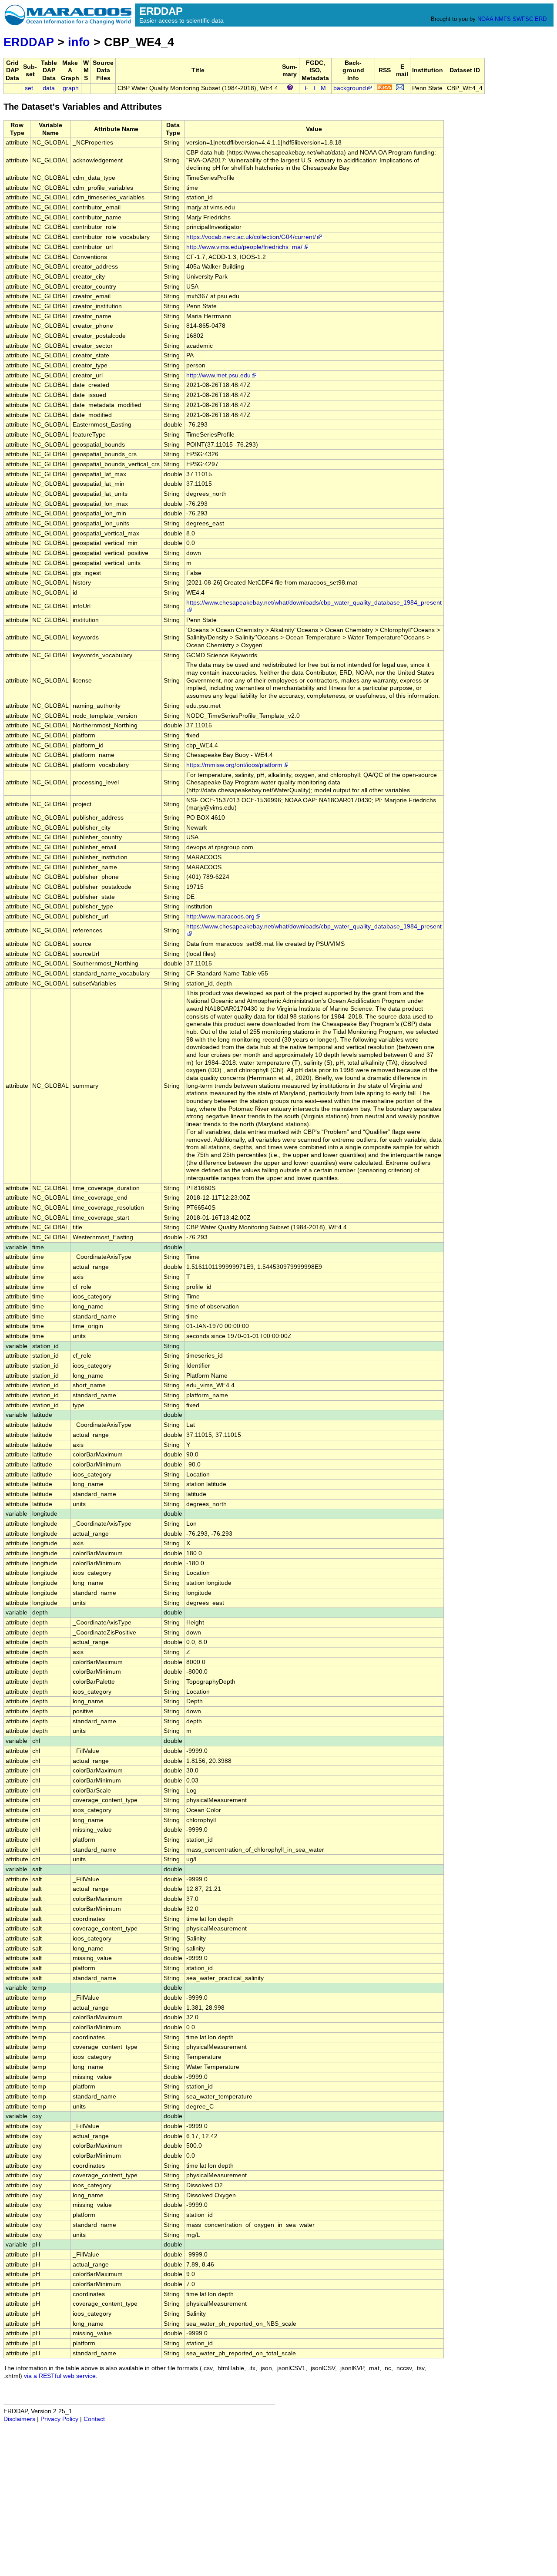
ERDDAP (29, 42)
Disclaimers (19, 2419)
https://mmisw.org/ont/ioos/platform (234, 765)
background (350, 88)
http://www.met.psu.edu (218, 375)
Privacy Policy (59, 2419)
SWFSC (523, 19)
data (49, 88)
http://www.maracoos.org (220, 916)
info (79, 42)
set (29, 88)
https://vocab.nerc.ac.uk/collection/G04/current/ (251, 237)
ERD (541, 19)
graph (71, 88)
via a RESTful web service (60, 2376)
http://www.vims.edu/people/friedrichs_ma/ (244, 247)
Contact (94, 2419)
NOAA (485, 19)
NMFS (503, 19)
